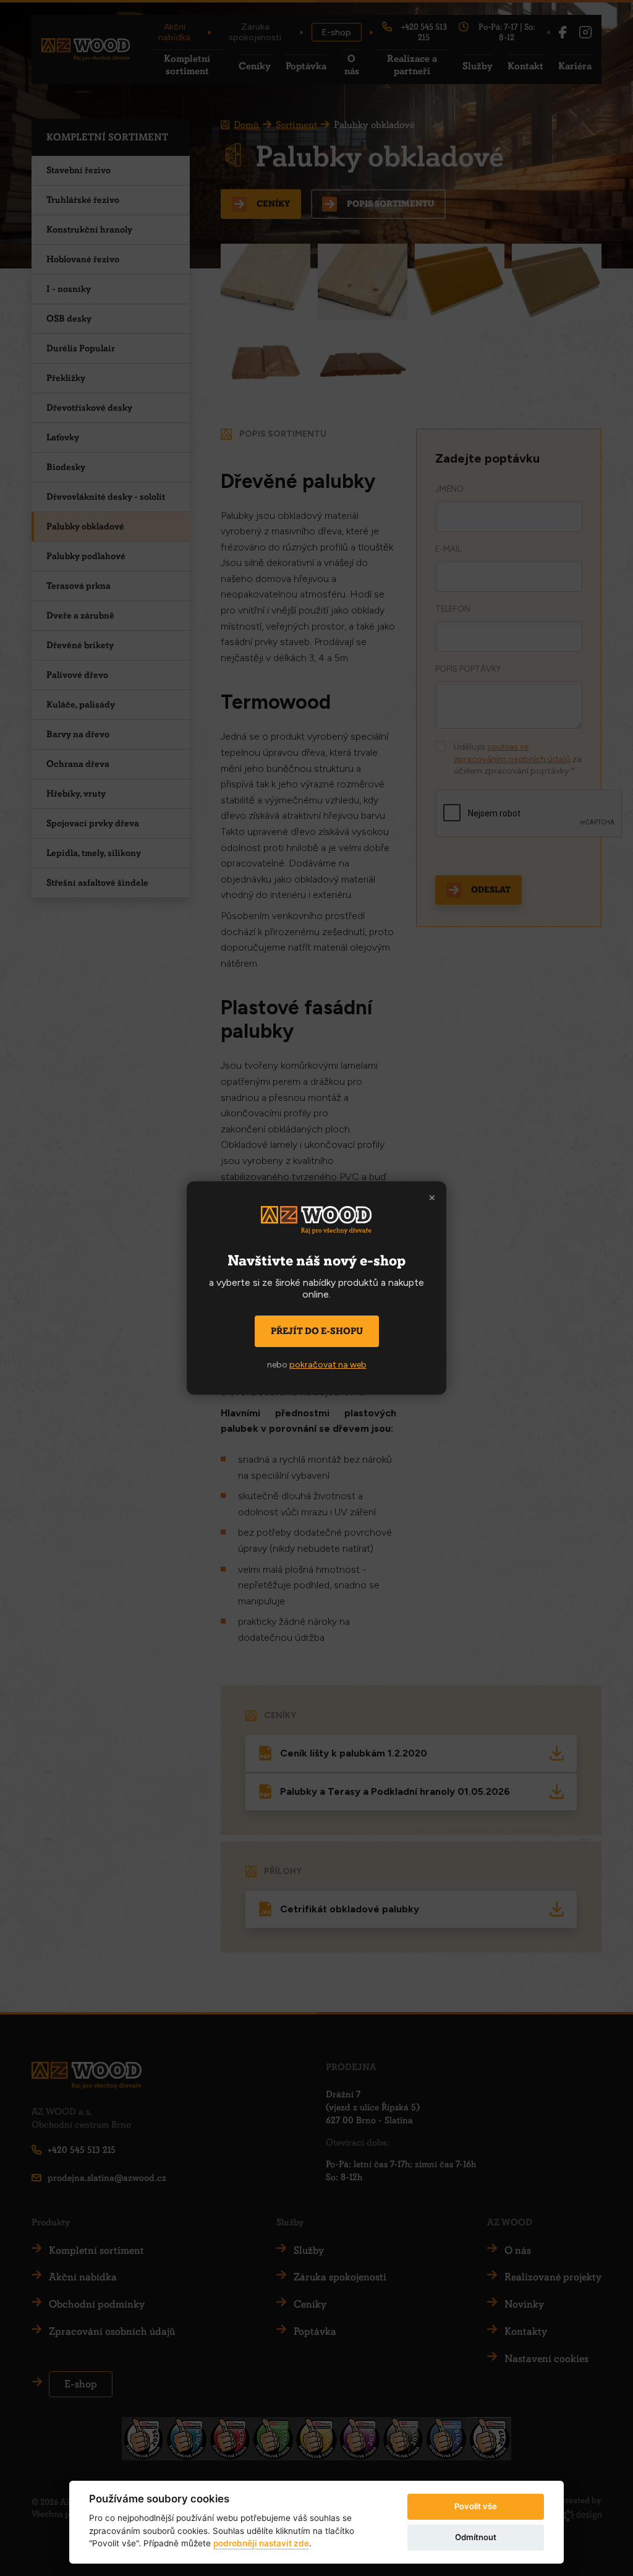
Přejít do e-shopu (317, 1331)
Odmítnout (476, 2537)
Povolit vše (476, 2506)
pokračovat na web (328, 1365)
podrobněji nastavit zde (261, 2543)
